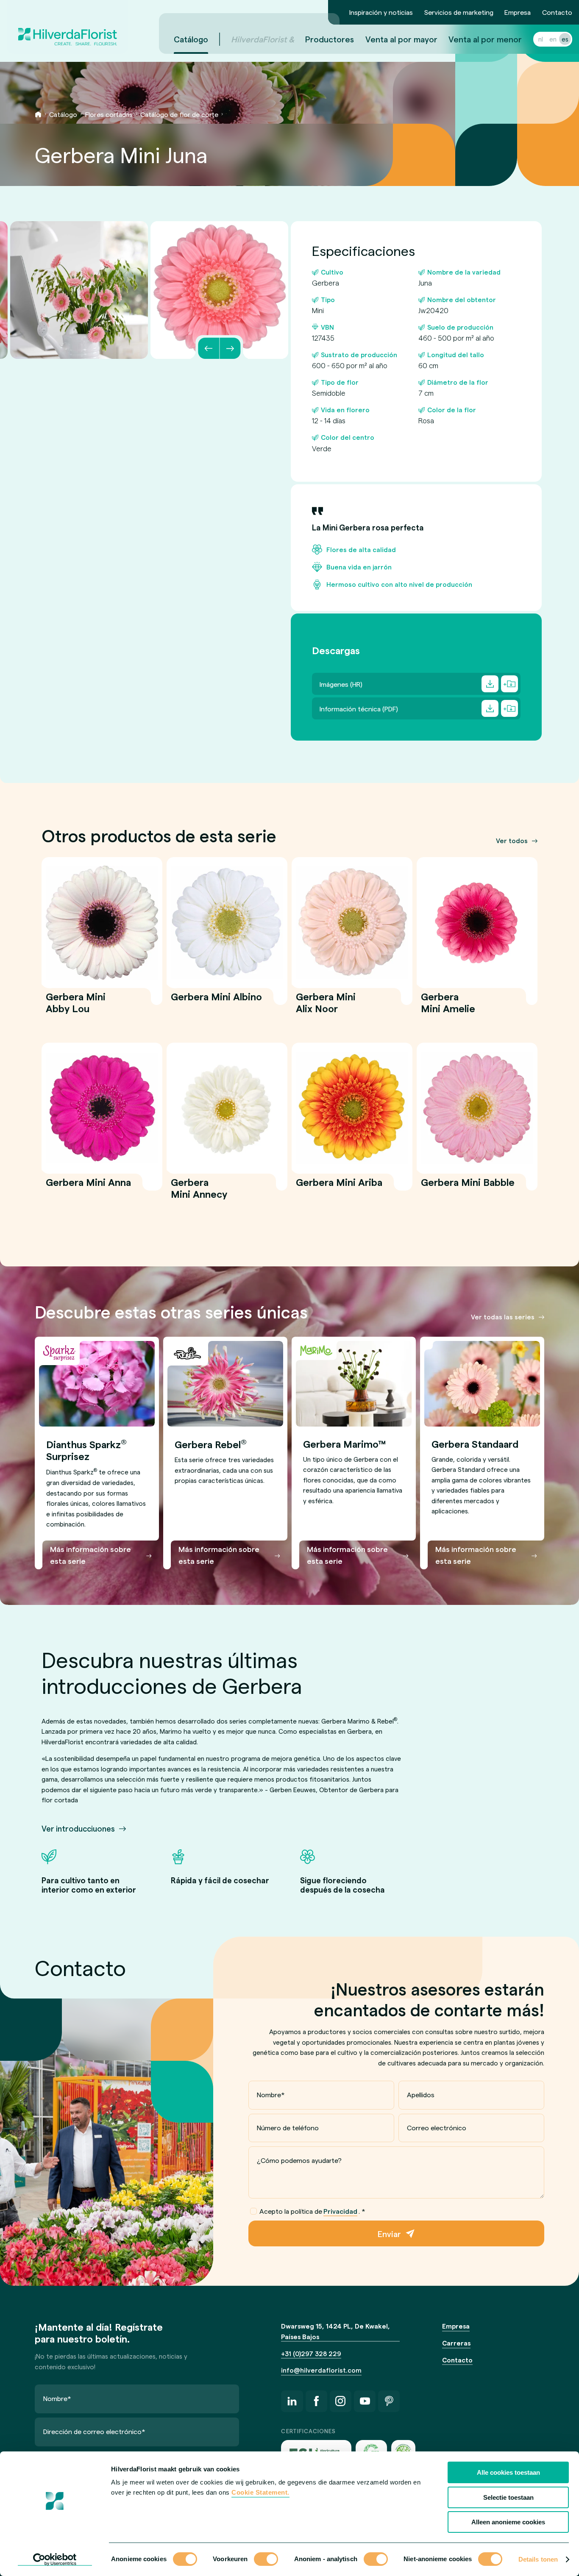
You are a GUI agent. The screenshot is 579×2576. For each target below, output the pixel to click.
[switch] (266, 2560)
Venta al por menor (485, 39)
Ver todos (512, 841)
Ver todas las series (503, 1317)
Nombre (271, 2094)
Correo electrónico (437, 2128)
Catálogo (191, 39)
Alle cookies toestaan (508, 2472)
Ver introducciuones (78, 1828)
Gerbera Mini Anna (88, 1187)
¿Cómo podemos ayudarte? (299, 2160)
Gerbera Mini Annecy (199, 1193)
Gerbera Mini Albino (216, 1002)
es (565, 39)
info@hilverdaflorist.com (321, 2370)
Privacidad (340, 2211)
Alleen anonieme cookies (508, 2522)
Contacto (557, 12)
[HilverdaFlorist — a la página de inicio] (67, 27)
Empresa (518, 12)
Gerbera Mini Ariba (339, 1187)
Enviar (389, 2234)
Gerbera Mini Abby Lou (76, 1008)
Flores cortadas (109, 114)
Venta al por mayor (401, 39)
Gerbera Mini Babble (468, 1187)
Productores (330, 39)
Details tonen (538, 2559)
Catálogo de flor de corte (179, 114)
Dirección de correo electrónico (94, 2431)
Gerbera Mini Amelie (448, 1008)
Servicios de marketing (459, 12)
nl (541, 39)
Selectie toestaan (508, 2497)
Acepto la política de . (312, 2211)
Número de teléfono (288, 2128)
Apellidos (421, 2094)
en (553, 39)
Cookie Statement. (260, 2492)
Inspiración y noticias (381, 12)
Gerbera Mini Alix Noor (326, 1008)
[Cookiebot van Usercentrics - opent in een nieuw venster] (55, 2559)
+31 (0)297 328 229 (311, 2354)
